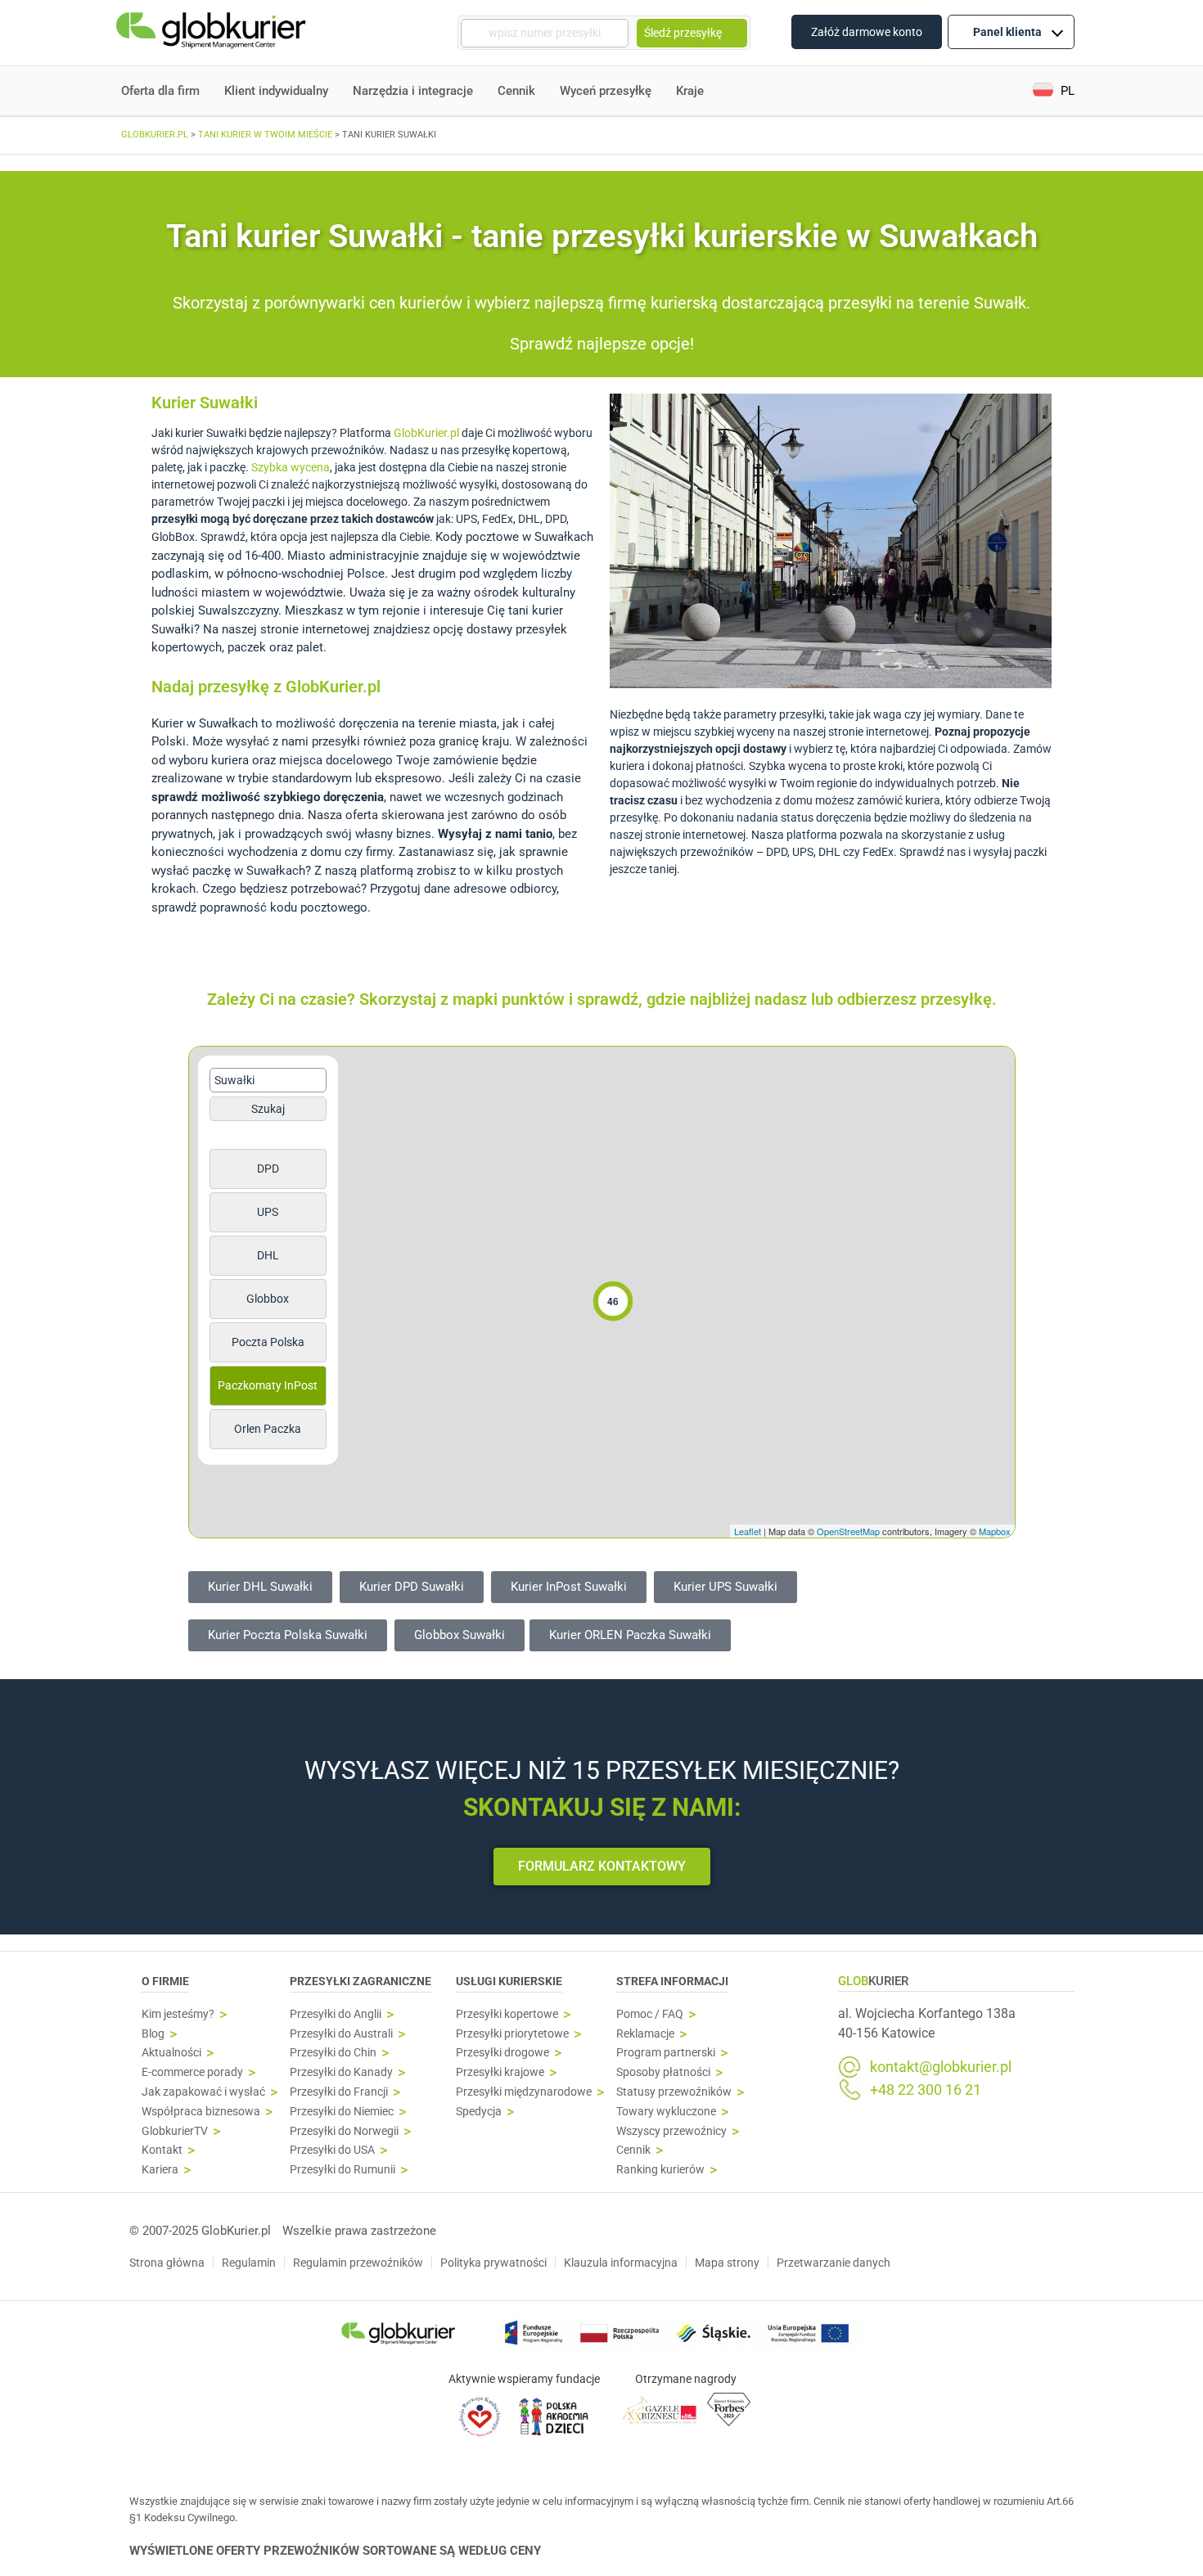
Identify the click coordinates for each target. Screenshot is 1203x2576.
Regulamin (249, 2263)
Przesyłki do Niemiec (342, 2112)
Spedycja (479, 2112)
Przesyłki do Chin (333, 2053)
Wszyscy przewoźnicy (671, 2131)
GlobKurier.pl (426, 433)
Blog (153, 2034)
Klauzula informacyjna (621, 2263)
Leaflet (748, 1531)
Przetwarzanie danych (834, 2263)
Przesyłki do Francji (339, 2092)
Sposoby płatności (663, 2072)
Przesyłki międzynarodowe (524, 2092)
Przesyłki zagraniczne (360, 1981)
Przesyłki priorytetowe (512, 2034)
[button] (1054, 91)
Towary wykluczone (666, 2112)
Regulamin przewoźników (358, 2263)
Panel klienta (1007, 32)
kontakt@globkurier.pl (941, 2067)
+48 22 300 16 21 (926, 2090)
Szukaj (268, 1109)
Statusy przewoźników (674, 2092)
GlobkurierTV (175, 2131)
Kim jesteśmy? (178, 2014)
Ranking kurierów (660, 2170)
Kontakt (162, 2150)
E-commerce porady (192, 2072)
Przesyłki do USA (332, 2150)
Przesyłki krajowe (500, 2072)
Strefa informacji (672, 1981)
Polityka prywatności (493, 2263)
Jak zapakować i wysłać (203, 2092)
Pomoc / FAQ (650, 2014)
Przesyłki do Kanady (341, 2072)
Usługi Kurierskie (509, 1981)
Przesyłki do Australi (341, 2034)
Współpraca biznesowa (201, 2112)
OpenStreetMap (848, 1531)
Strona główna (167, 2263)
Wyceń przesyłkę (606, 91)
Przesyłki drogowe (502, 2053)
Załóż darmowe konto (867, 32)
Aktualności (171, 2053)
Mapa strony (727, 2263)
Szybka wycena (291, 467)
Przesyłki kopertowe (507, 2014)
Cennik (516, 91)
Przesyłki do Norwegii (344, 2131)
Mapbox (995, 1531)
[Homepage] (213, 33)
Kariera (160, 2170)
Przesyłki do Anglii (336, 2014)
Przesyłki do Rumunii (342, 2170)
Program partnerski (666, 2053)
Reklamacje (645, 2034)
